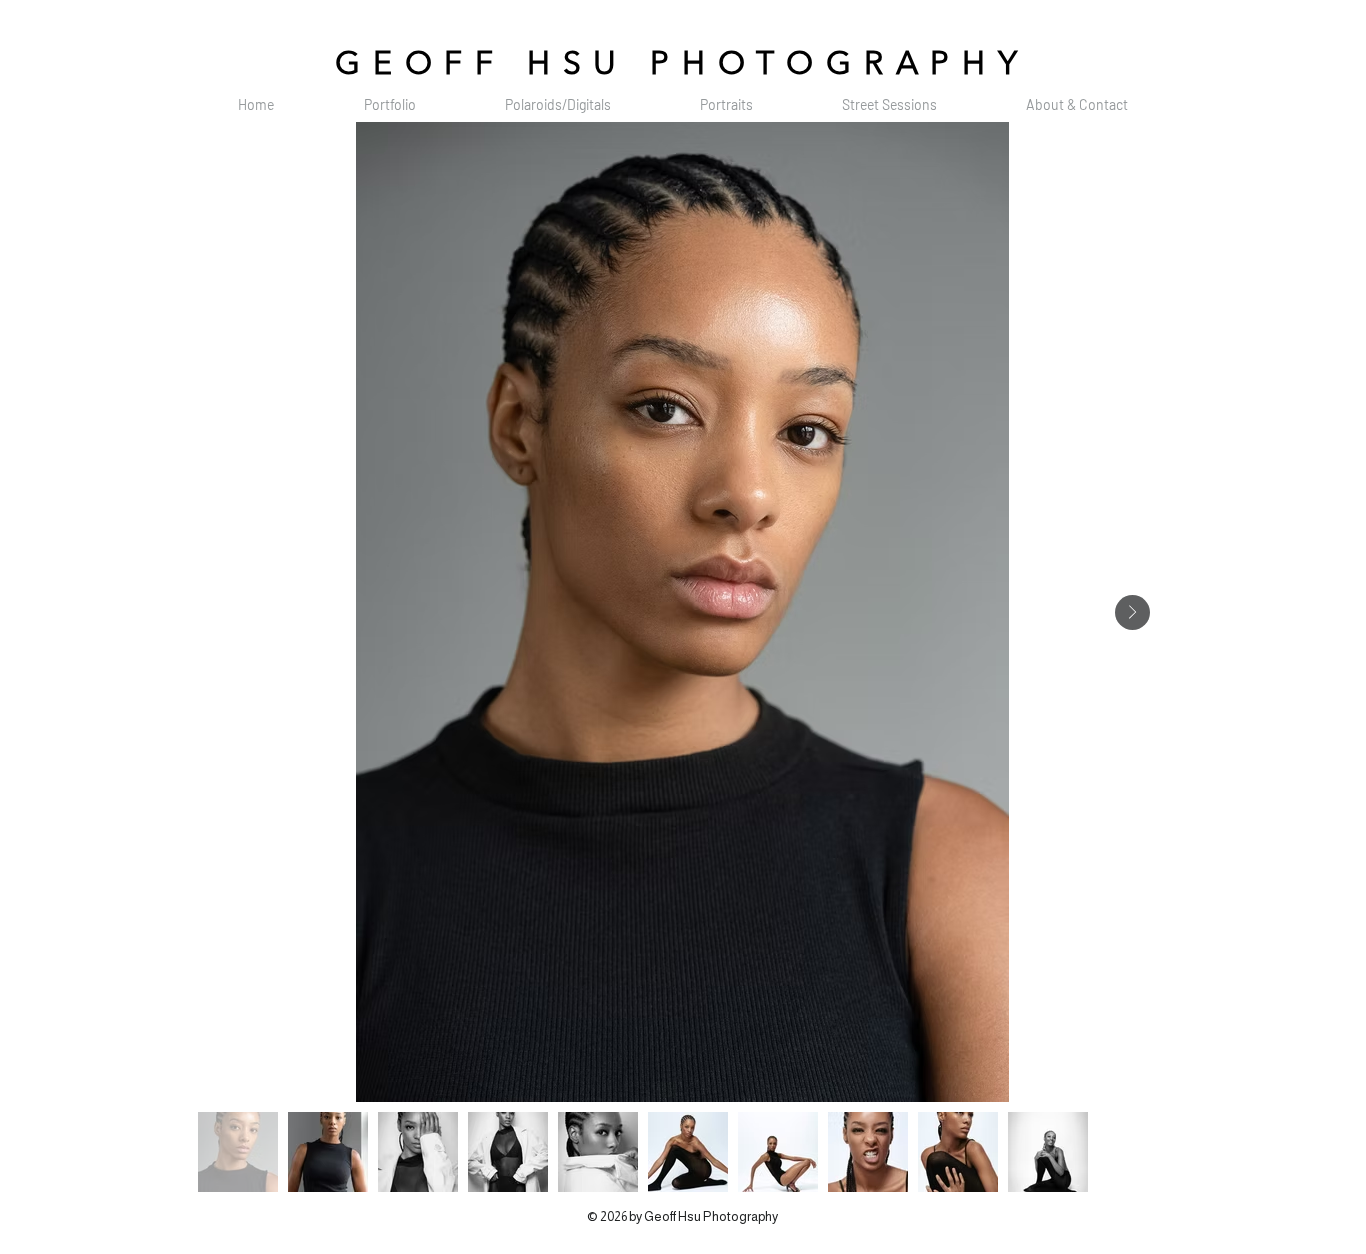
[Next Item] (1132, 612)
